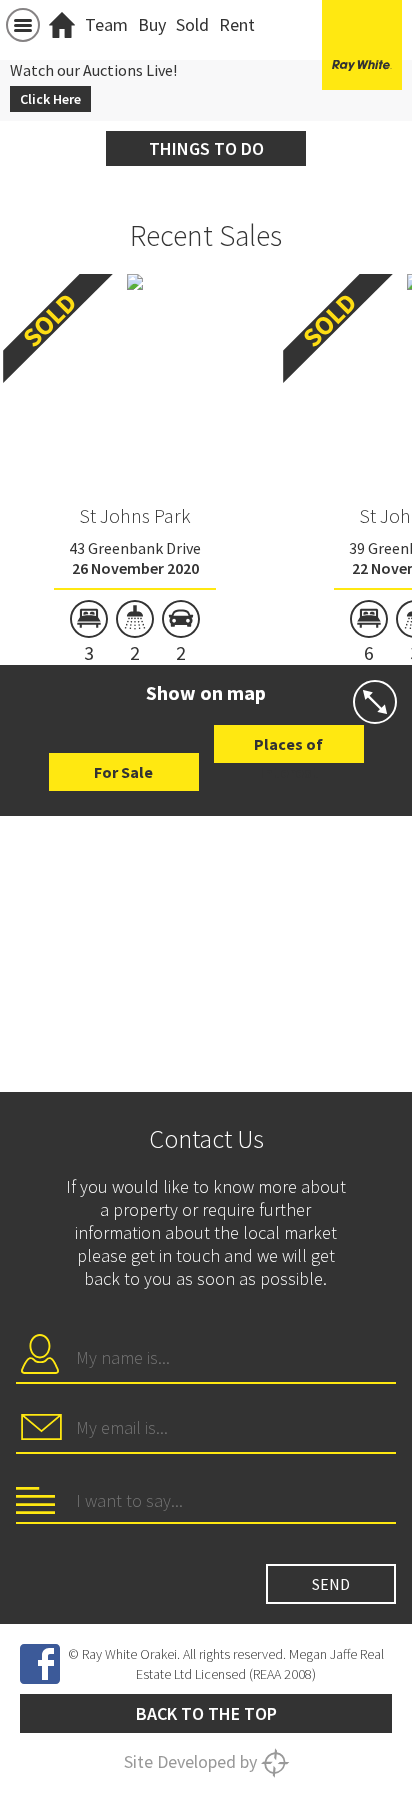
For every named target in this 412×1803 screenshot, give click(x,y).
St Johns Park (135, 515)
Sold (192, 24)
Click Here (50, 99)
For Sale (123, 772)
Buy (152, 24)
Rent (237, 24)
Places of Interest (288, 748)
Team (106, 24)
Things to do (206, 148)
